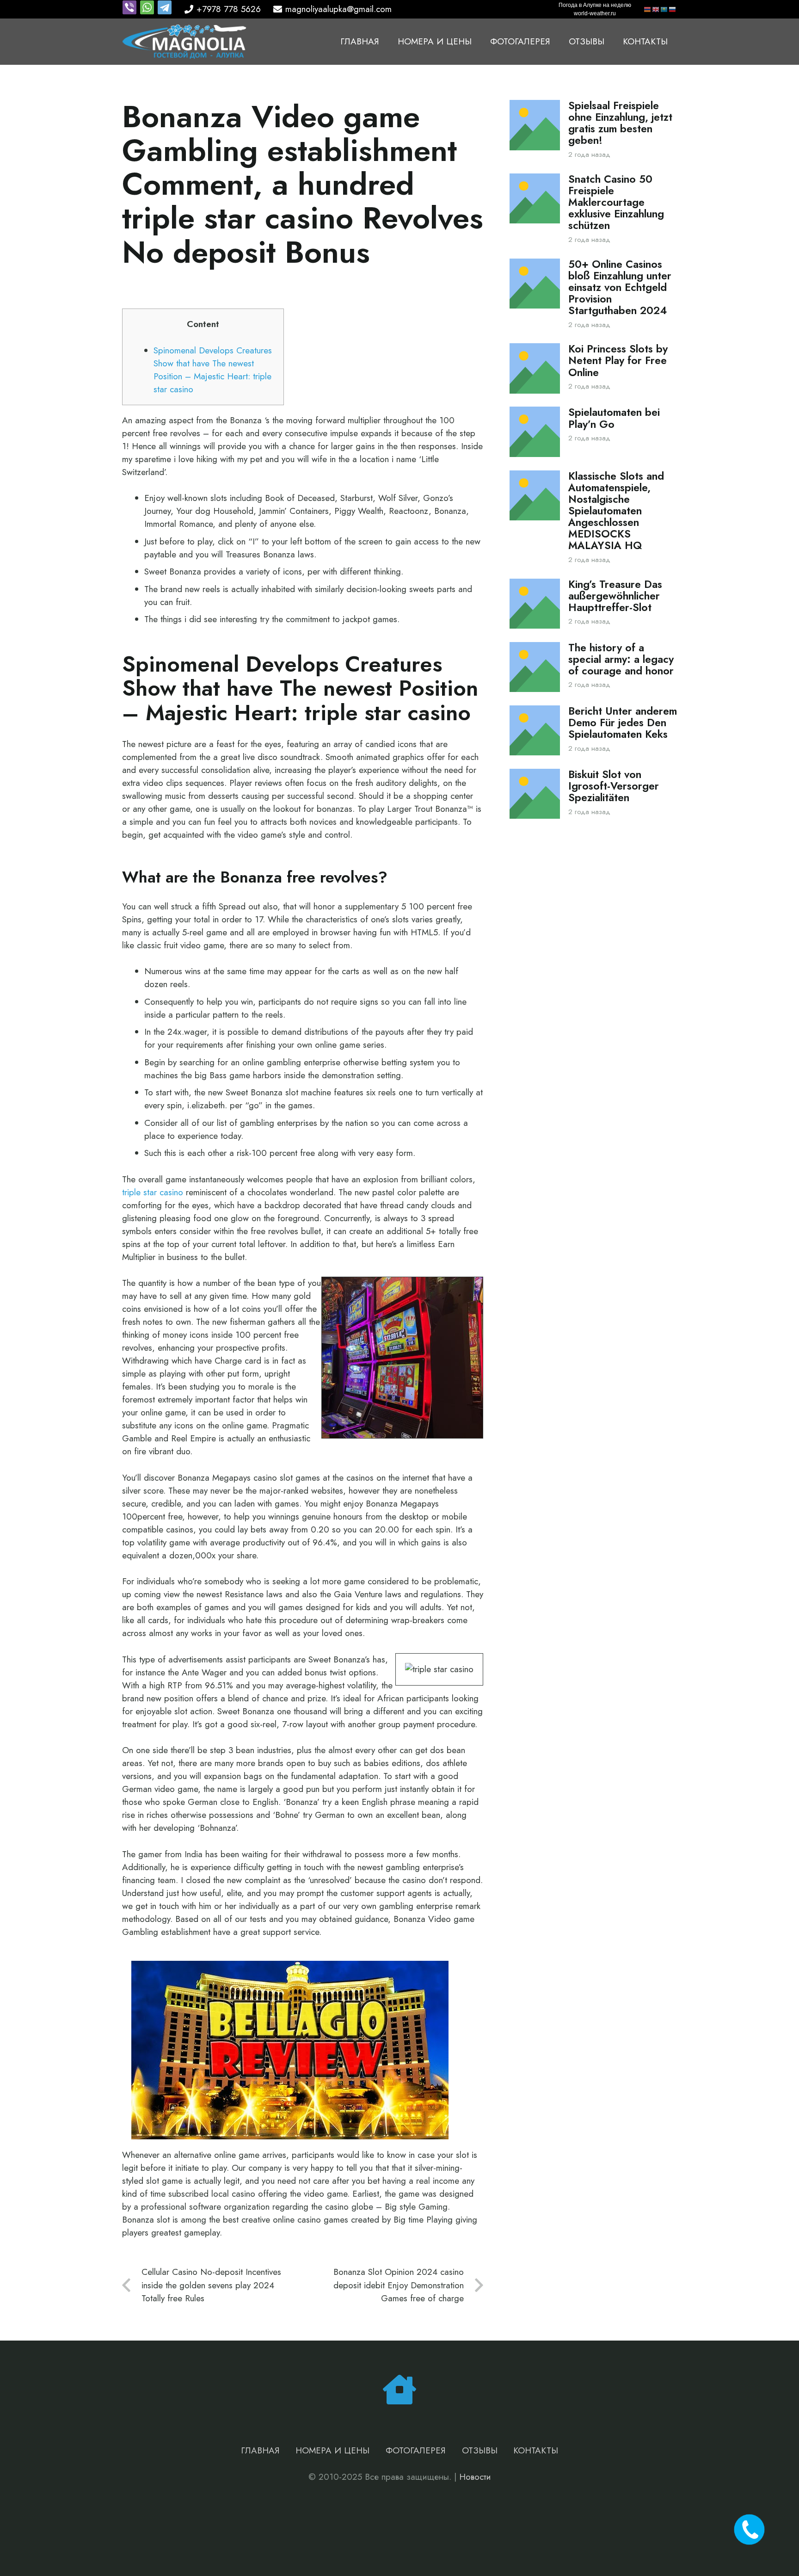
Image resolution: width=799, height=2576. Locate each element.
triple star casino (153, 1192)
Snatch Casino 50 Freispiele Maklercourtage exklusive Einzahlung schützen (616, 202)
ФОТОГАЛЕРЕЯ (416, 2450)
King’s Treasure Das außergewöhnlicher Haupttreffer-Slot (615, 596)
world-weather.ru (595, 13)
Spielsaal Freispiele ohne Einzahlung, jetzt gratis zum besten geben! (620, 123)
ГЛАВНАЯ (260, 2450)
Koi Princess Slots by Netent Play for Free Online (618, 361)
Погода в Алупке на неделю (595, 5)
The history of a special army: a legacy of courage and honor (621, 659)
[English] (656, 9)
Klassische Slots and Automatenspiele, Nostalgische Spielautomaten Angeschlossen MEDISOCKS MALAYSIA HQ (616, 511)
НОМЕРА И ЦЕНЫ (332, 2450)
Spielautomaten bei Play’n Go (614, 418)
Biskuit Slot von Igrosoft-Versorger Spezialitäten (614, 786)
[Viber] (131, 12)
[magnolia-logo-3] (184, 42)
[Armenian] (648, 9)
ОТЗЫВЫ (480, 2450)
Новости (475, 2477)
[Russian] (673, 9)
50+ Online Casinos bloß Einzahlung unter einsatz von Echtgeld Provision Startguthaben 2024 (620, 287)
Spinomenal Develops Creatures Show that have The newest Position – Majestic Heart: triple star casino (213, 370)
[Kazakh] (664, 9)
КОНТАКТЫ (536, 2450)
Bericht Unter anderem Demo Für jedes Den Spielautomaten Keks (623, 723)
